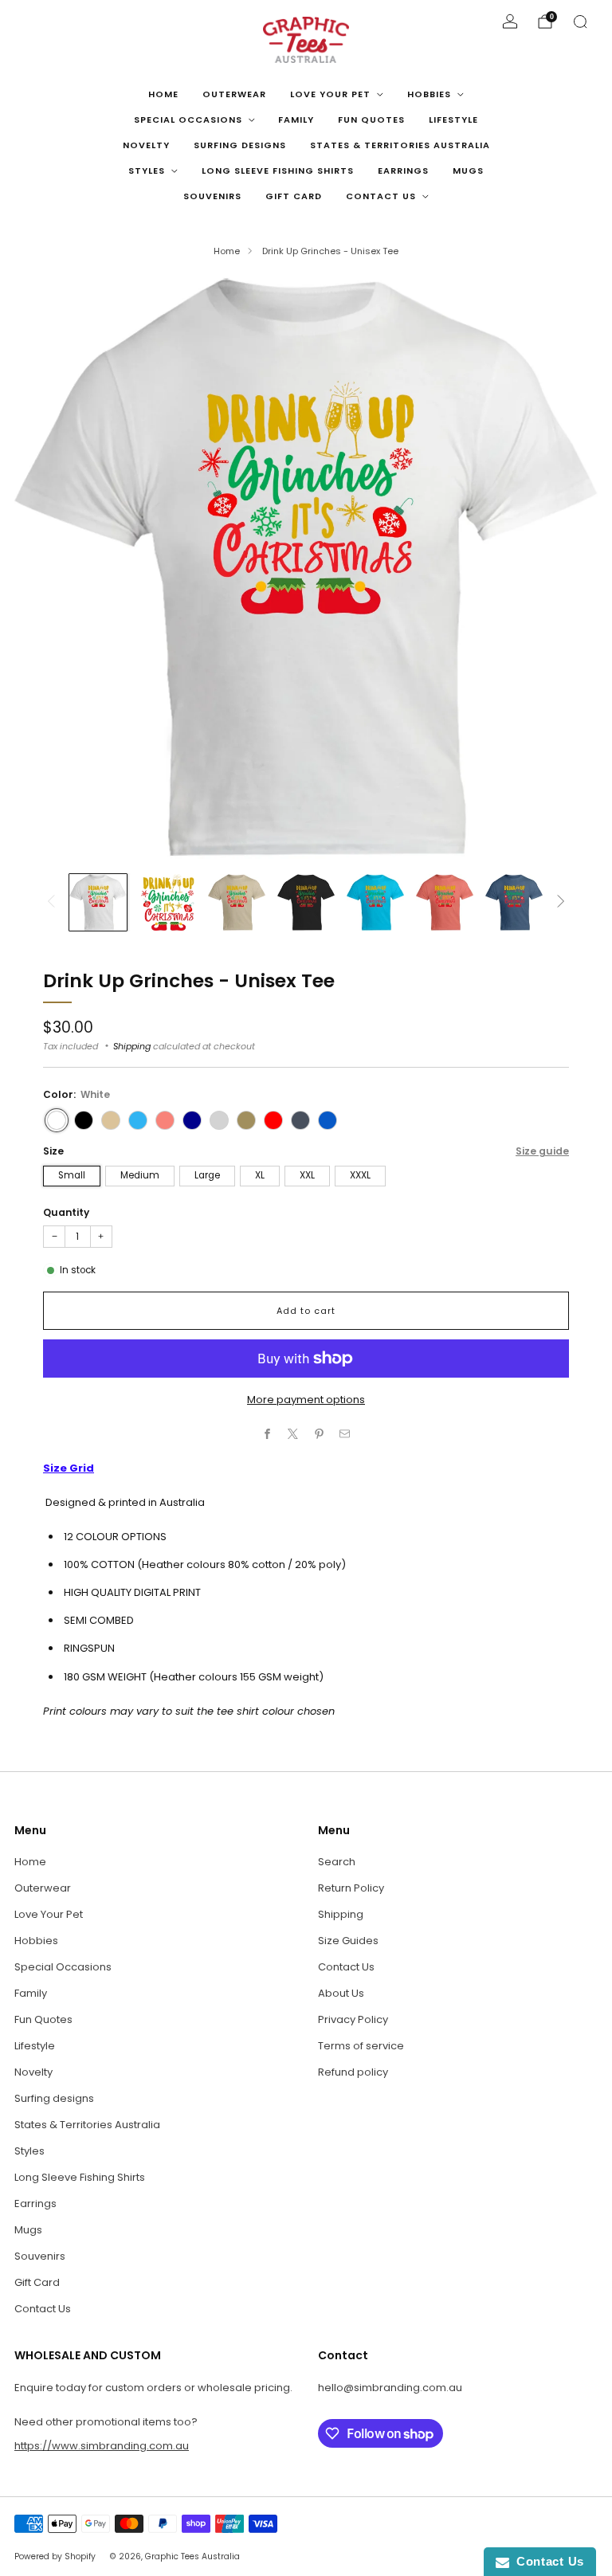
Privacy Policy (353, 2019)
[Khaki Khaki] (246, 1120)
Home (163, 94)
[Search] (580, 22)
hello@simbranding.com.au (390, 2388)
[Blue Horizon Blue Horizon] (138, 1120)
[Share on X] (293, 1434)
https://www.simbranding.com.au (102, 2446)
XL (260, 1175)
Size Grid (69, 1468)
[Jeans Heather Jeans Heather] (300, 1120)
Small (72, 1175)
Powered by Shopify (55, 2556)
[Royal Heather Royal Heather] (328, 1120)
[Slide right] (561, 902)
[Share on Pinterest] (320, 1434)
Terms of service (361, 2046)
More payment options (306, 1400)
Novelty (146, 145)
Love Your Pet (330, 94)
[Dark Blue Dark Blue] (192, 1120)
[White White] (57, 1120)
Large (207, 1175)
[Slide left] (51, 902)
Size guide (542, 1151)
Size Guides (348, 1941)
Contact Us (381, 196)
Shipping (132, 1046)
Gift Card (294, 196)
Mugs (468, 171)
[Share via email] (345, 1434)
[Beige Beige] (111, 1120)
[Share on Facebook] (268, 1434)
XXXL (360, 1175)
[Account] (510, 22)
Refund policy (353, 2072)
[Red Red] (273, 1120)
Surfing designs (240, 145)
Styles (147, 171)
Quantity (66, 1212)
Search (337, 1862)
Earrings (403, 171)
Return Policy (351, 1888)
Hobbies (429, 94)
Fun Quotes (371, 120)
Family (296, 120)
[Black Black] (84, 1120)
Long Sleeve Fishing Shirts (278, 171)
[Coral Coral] (165, 1120)
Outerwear (234, 94)
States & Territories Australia (400, 145)
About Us (341, 1993)
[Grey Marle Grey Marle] (219, 1120)
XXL (307, 1175)
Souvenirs (212, 196)
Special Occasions (188, 120)
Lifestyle (453, 120)
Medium (140, 1175)
